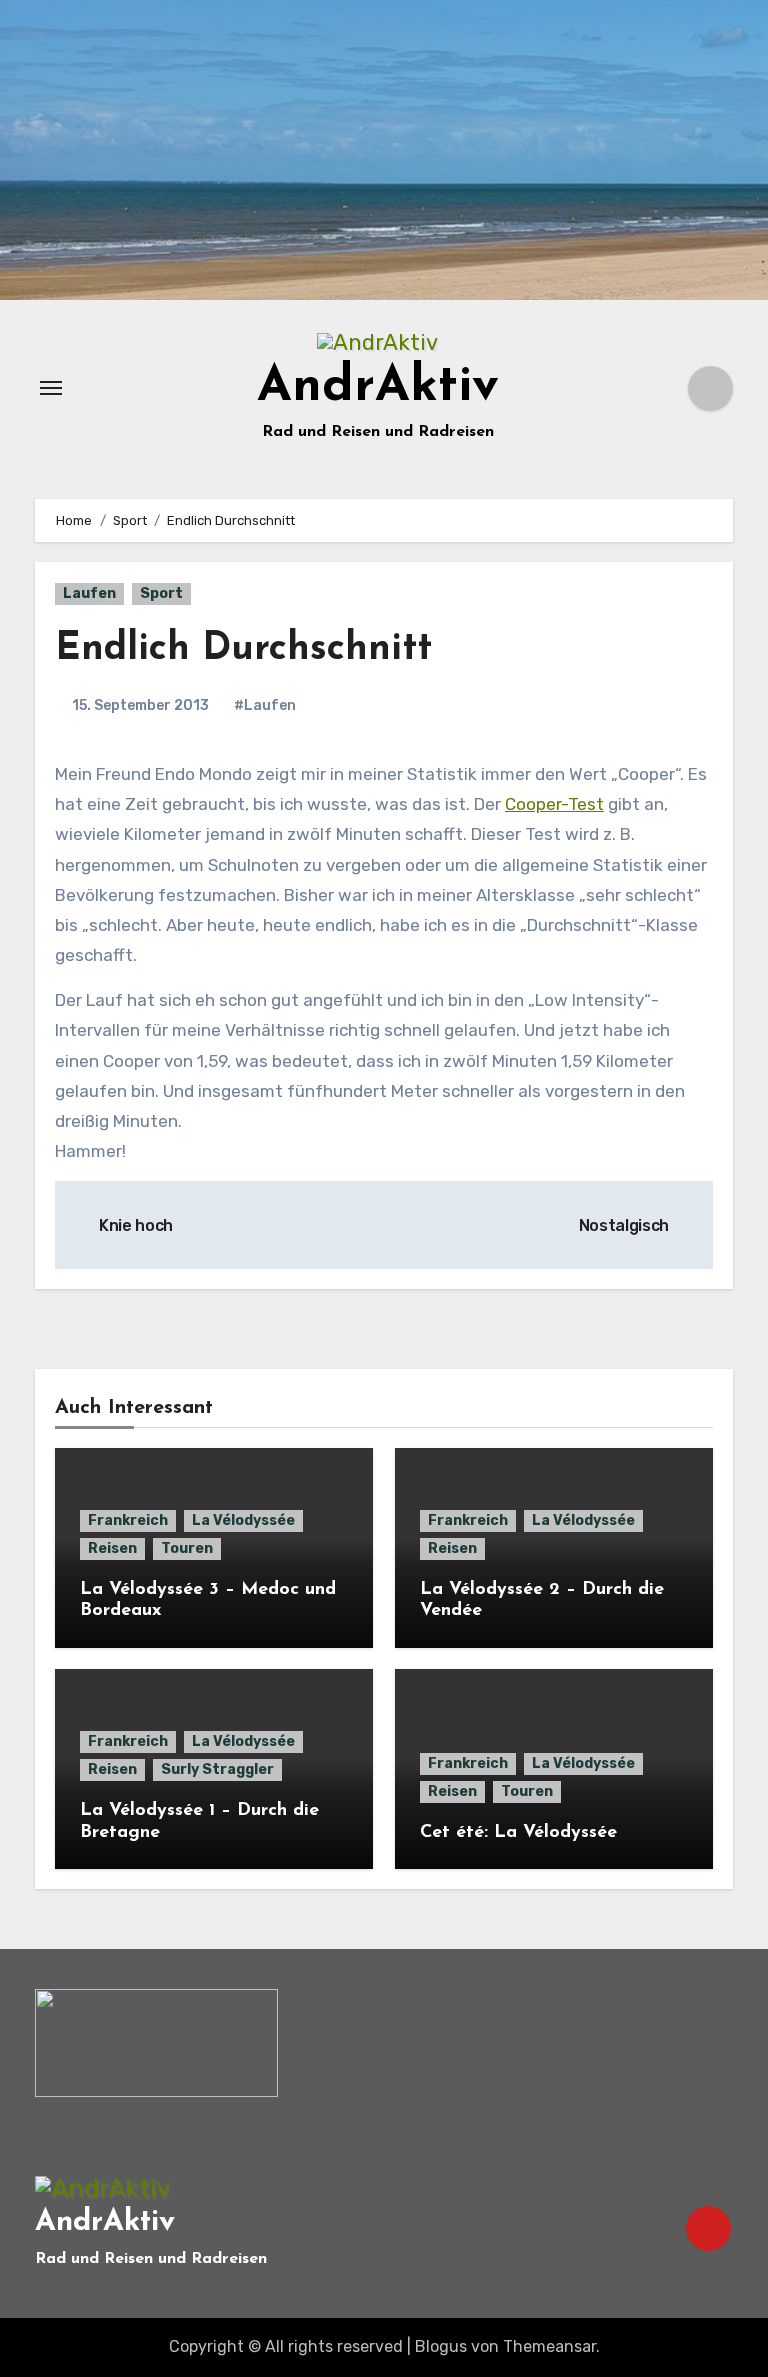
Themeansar (549, 2346)
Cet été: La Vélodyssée (518, 1833)
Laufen (89, 593)
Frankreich (128, 1520)
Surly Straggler (217, 1769)
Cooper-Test (554, 804)
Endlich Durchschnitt (243, 649)
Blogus (441, 2346)
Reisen (112, 1548)
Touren (187, 1548)
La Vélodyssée (243, 1520)
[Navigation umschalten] (51, 388)
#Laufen (265, 705)
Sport (161, 593)
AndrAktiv (378, 387)
